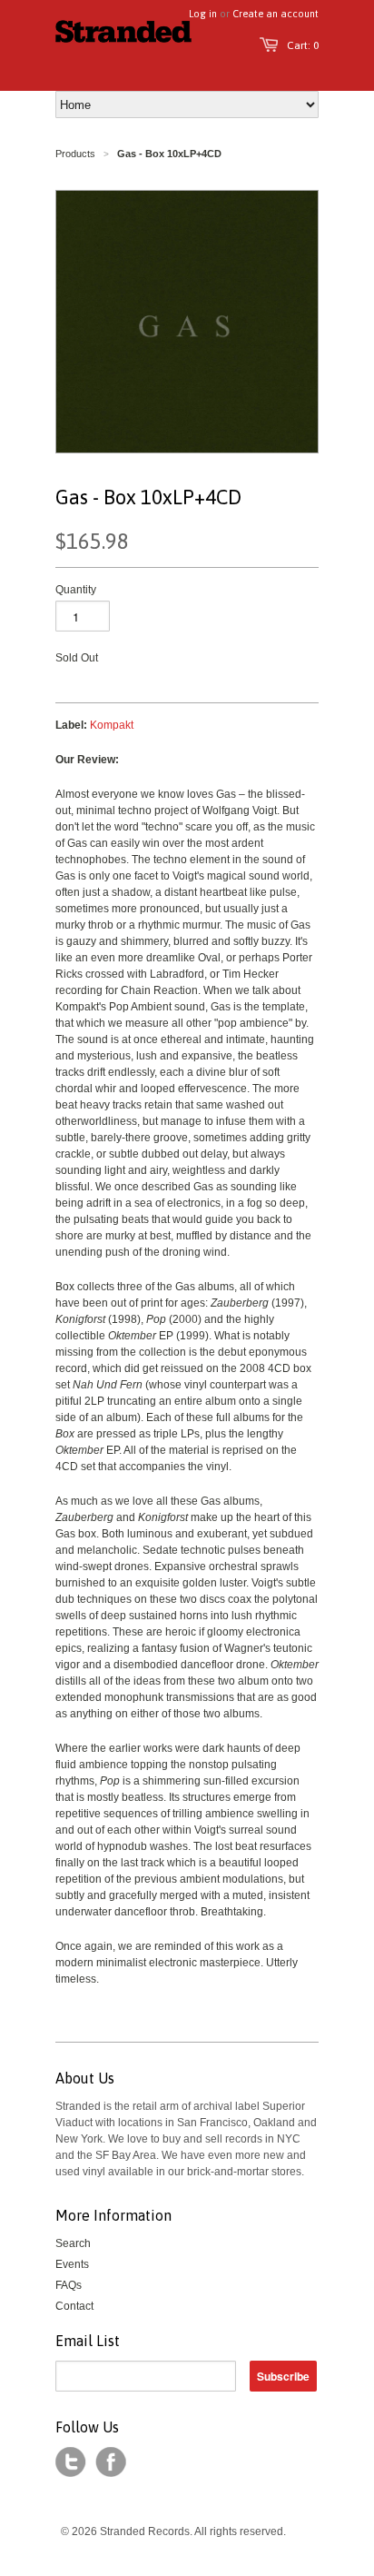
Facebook (111, 2462)
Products (75, 154)
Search (73, 2243)
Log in (203, 14)
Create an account (276, 14)
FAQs (69, 2285)
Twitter (71, 2462)
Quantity (76, 590)
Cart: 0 (303, 45)
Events (72, 2264)
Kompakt (112, 725)
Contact (74, 2306)
